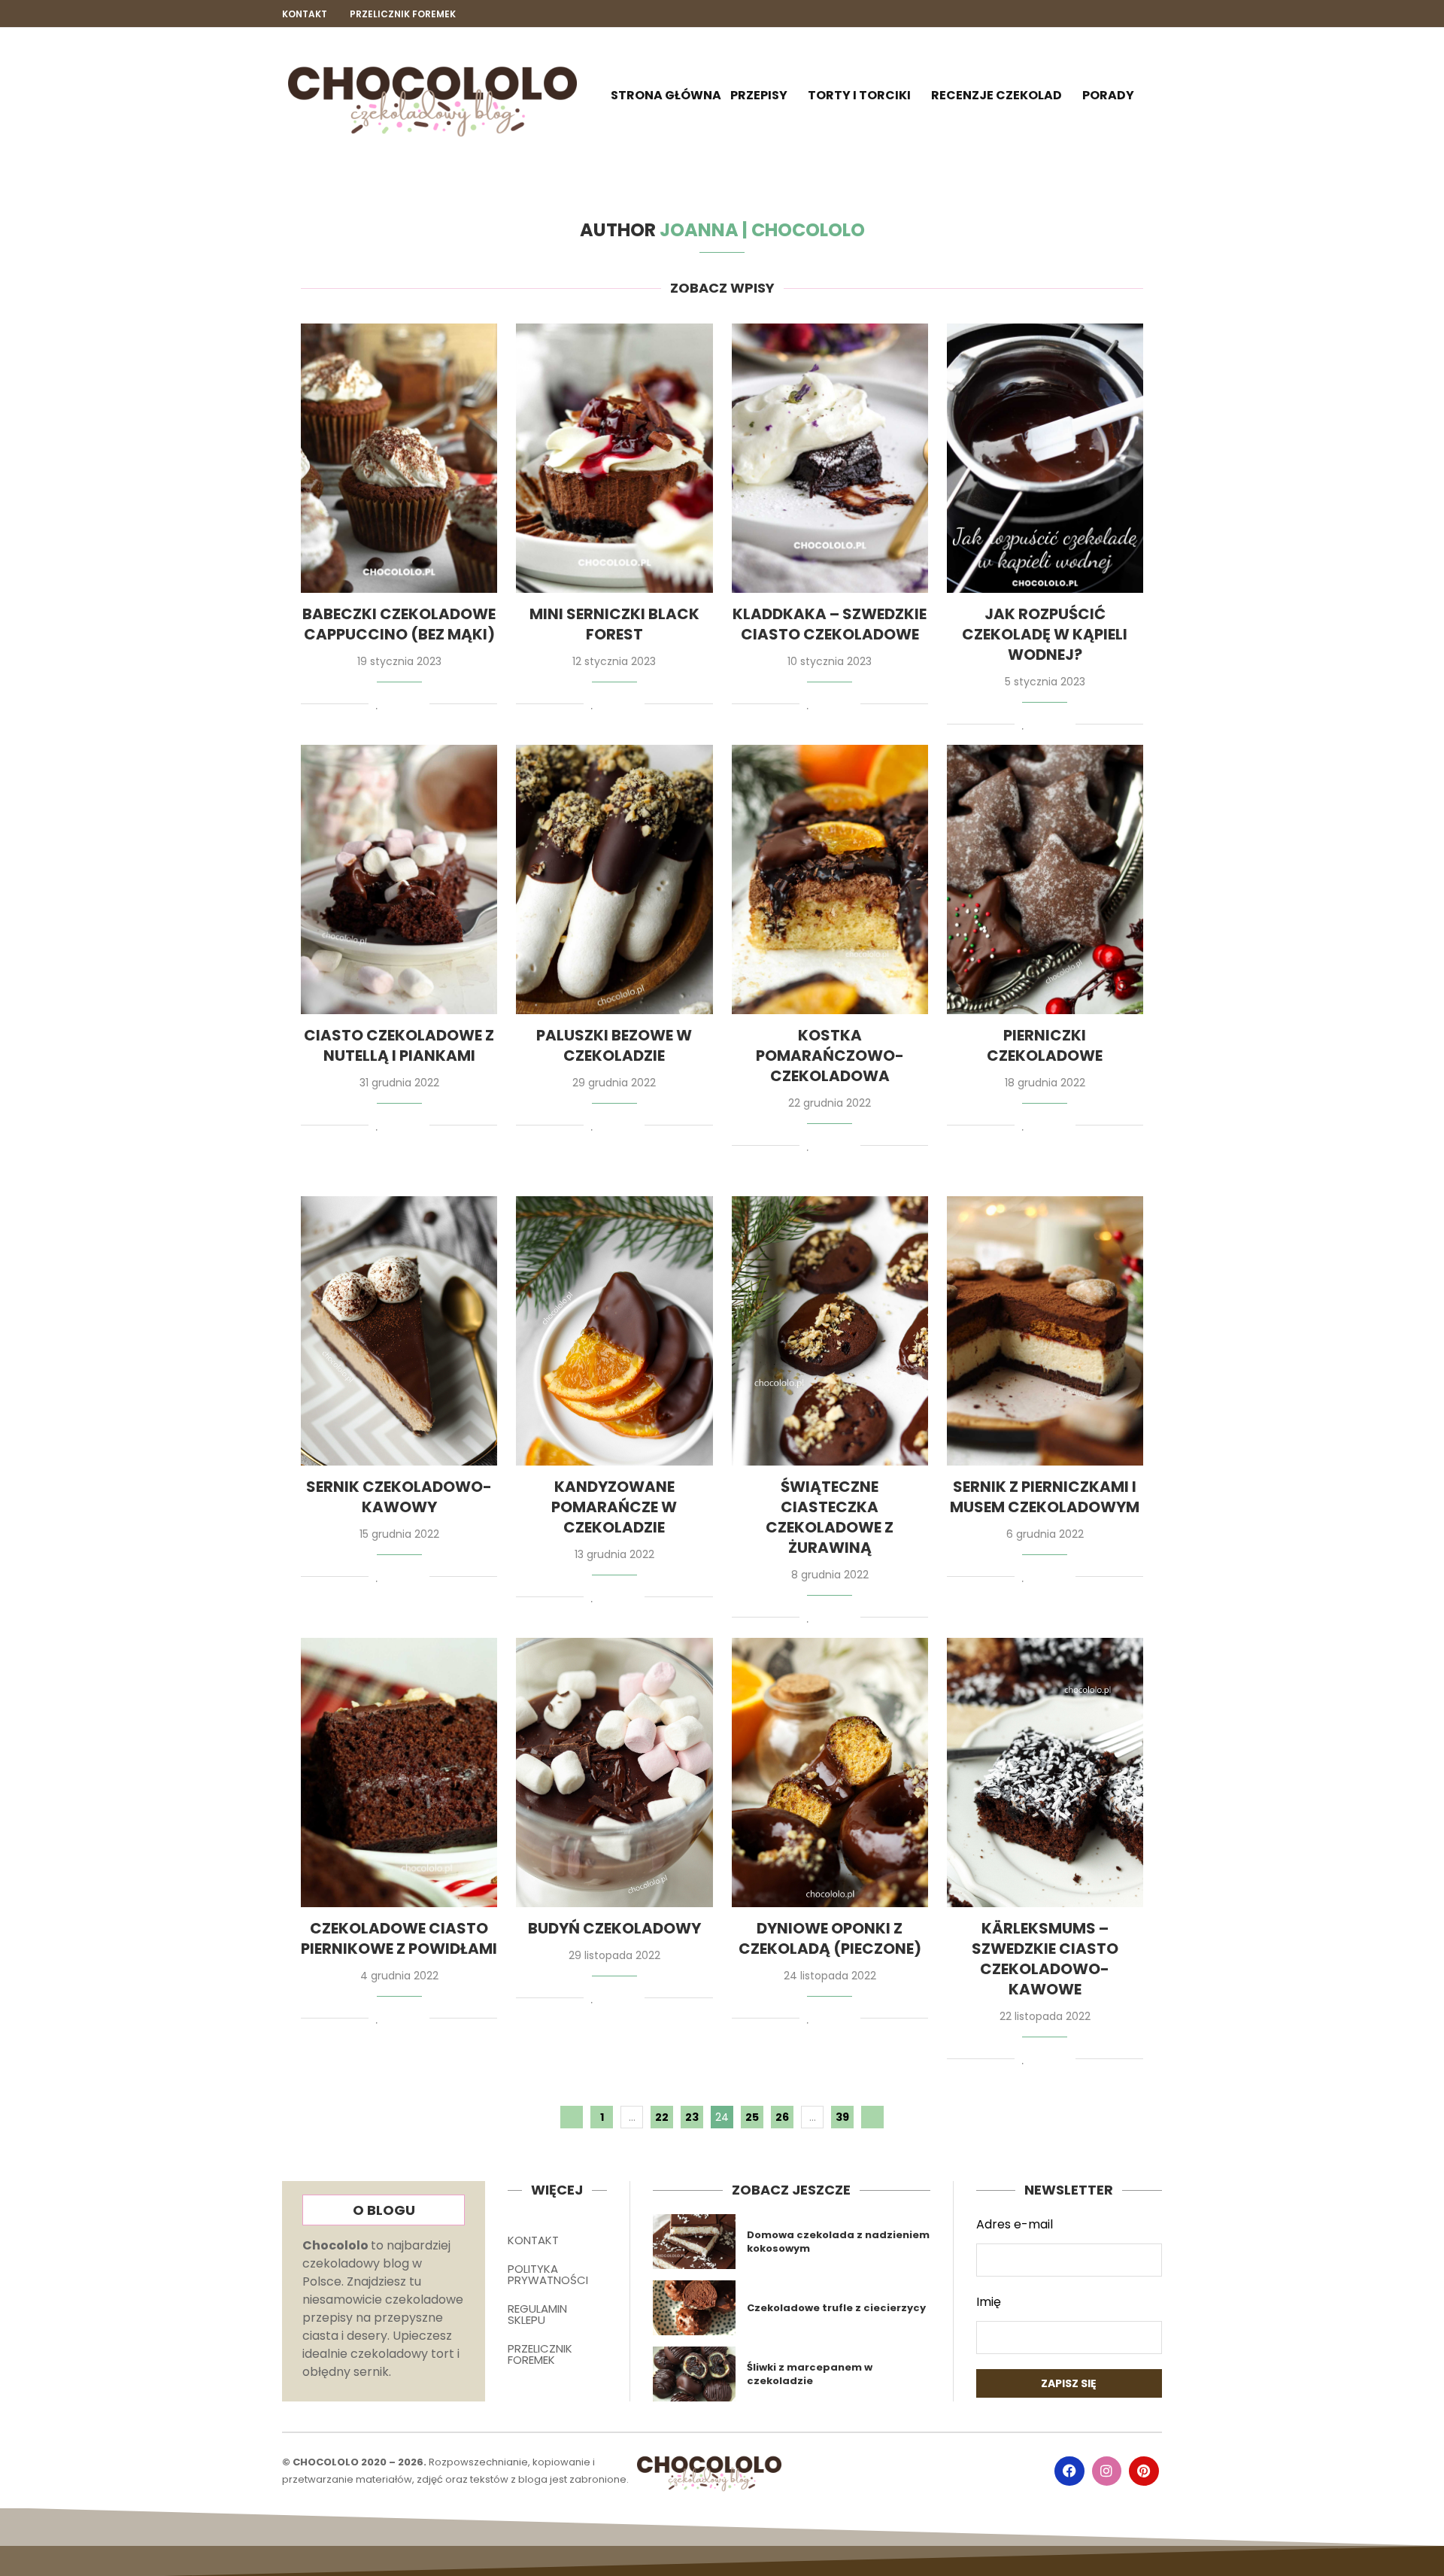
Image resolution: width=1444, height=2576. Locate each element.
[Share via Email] (419, 706)
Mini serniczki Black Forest (614, 624)
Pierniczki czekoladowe (1045, 1045)
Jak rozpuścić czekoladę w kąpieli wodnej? (1045, 634)
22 (662, 2117)
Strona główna (666, 95)
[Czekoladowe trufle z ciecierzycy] (695, 2308)
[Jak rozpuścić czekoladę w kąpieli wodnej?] (1045, 458)
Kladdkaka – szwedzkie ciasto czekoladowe (830, 624)
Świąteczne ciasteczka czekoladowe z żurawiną (830, 1517)
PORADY (1108, 95)
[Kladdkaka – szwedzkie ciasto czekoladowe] (830, 458)
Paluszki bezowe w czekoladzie (614, 1045)
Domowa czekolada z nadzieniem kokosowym (838, 2242)
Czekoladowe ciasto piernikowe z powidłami (399, 1938)
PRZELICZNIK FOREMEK (540, 2354)
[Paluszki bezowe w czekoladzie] (614, 879)
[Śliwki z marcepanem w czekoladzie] (695, 2374)
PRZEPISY (759, 95)
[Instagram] (1129, 14)
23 (692, 2117)
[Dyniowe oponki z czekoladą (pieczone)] (830, 1773)
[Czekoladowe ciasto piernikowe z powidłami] (399, 1773)
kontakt (305, 14)
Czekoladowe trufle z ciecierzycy (836, 2308)
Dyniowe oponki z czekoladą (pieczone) (830, 1938)
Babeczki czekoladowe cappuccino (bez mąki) (399, 624)
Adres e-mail (1015, 2224)
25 (752, 2117)
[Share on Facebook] (392, 706)
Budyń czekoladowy (614, 1928)
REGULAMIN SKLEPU (537, 2314)
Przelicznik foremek (403, 14)
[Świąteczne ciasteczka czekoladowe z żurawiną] (830, 1331)
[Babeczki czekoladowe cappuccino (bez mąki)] (399, 458)
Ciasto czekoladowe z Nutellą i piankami (399, 1045)
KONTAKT (533, 2240)
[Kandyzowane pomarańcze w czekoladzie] (614, 1331)
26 (782, 2117)
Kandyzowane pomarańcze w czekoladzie (614, 1507)
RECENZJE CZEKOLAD (997, 95)
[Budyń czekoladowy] (614, 1773)
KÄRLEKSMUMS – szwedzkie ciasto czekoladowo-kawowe (1045, 1959)
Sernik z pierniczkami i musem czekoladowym (1045, 1497)
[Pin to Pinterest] (405, 706)
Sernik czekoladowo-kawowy (399, 1497)
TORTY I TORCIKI (859, 95)
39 (842, 2117)
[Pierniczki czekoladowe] (1045, 879)
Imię (989, 2302)
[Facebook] (1104, 14)
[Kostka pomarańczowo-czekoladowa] (830, 879)
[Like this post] (377, 706)
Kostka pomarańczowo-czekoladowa (830, 1056)
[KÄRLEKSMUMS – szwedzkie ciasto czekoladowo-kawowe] (1045, 1773)
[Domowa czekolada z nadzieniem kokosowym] (695, 2242)
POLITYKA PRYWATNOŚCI (548, 2274)
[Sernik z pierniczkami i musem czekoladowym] (1045, 1331)
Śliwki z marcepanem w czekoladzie (810, 2374)
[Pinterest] (1155, 14)
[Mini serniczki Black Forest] (614, 458)
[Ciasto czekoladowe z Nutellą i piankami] (399, 879)
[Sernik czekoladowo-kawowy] (399, 1331)
